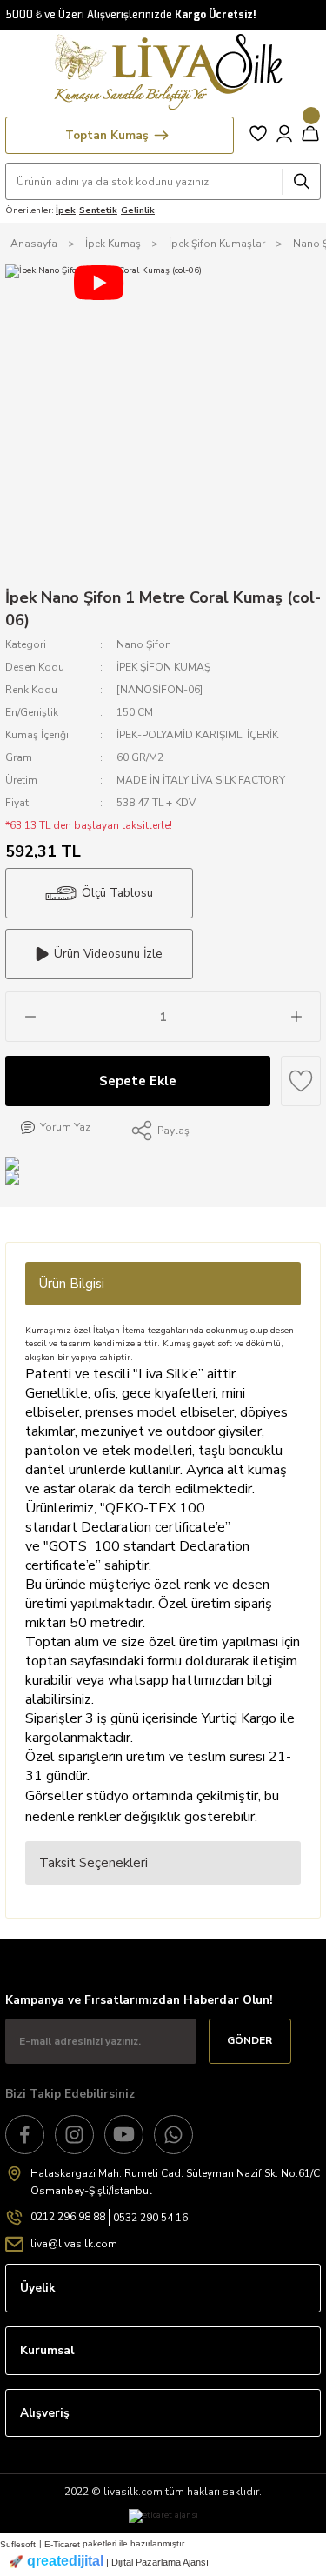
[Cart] (310, 133)
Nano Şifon (144, 644)
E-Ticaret (62, 2544)
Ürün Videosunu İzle (108, 954)
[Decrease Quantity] (30, 1017)
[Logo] (163, 72)
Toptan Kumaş (107, 135)
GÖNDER (249, 2040)
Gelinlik (138, 210)
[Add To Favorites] (301, 1081)
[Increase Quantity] (296, 1017)
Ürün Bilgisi (72, 1284)
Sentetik (98, 210)
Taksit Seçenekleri (93, 1863)
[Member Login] (284, 133)
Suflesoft (18, 2544)
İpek (66, 210)
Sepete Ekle (138, 1081)
